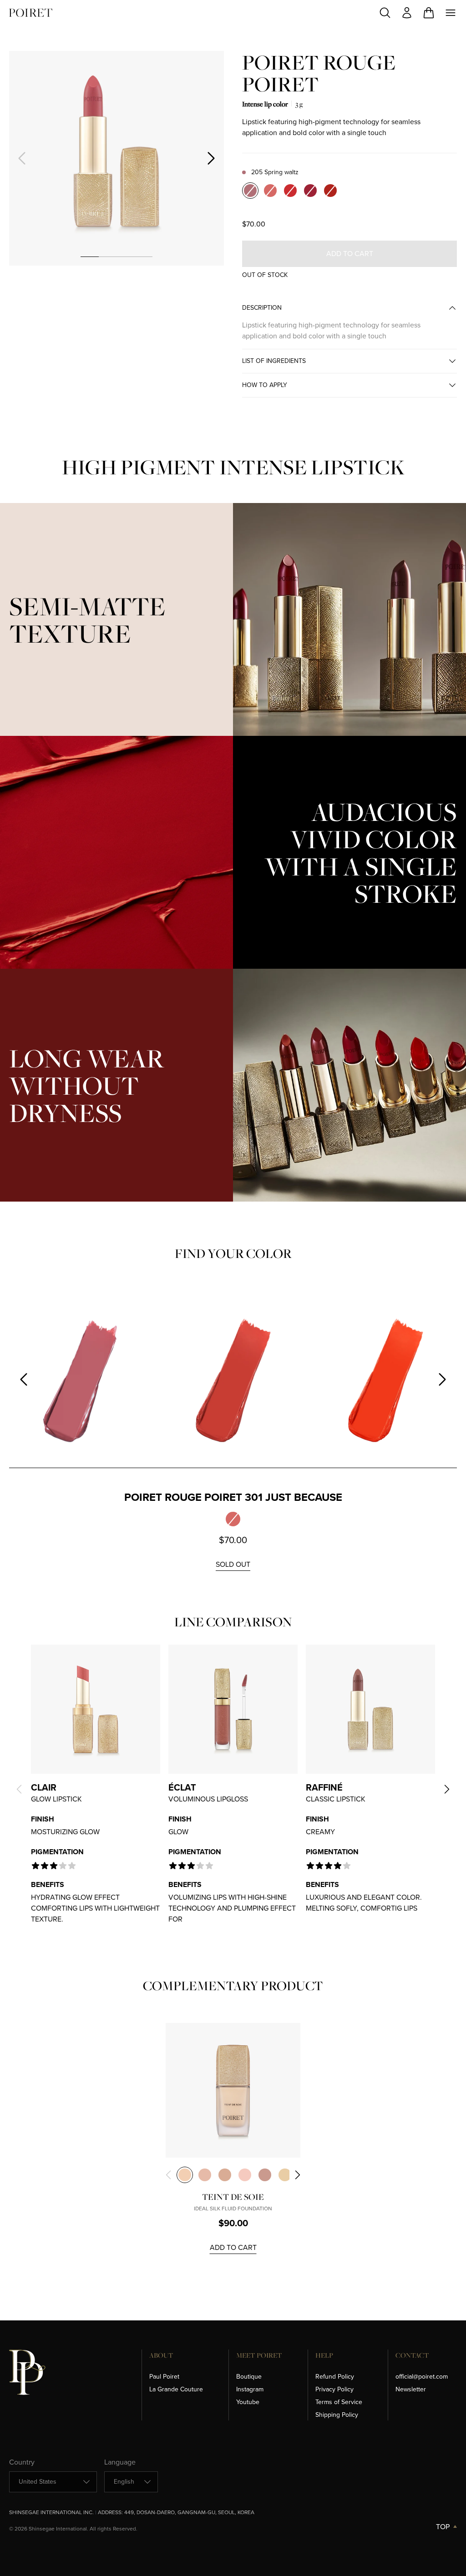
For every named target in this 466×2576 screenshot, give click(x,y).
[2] (108, 257)
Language (120, 2462)
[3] (125, 257)
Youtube (248, 2402)
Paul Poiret (164, 2377)
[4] (143, 257)
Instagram (250, 2389)
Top (443, 2527)
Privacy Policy (334, 2389)
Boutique (249, 2377)
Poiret (31, 13)
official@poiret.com (422, 2377)
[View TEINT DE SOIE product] (233, 2090)
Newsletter (411, 2389)
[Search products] (385, 13)
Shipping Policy (337, 2415)
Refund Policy (335, 2377)
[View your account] (407, 13)
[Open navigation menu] (451, 13)
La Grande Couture (176, 2389)
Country (22, 2462)
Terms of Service (339, 2402)
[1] (89, 257)
